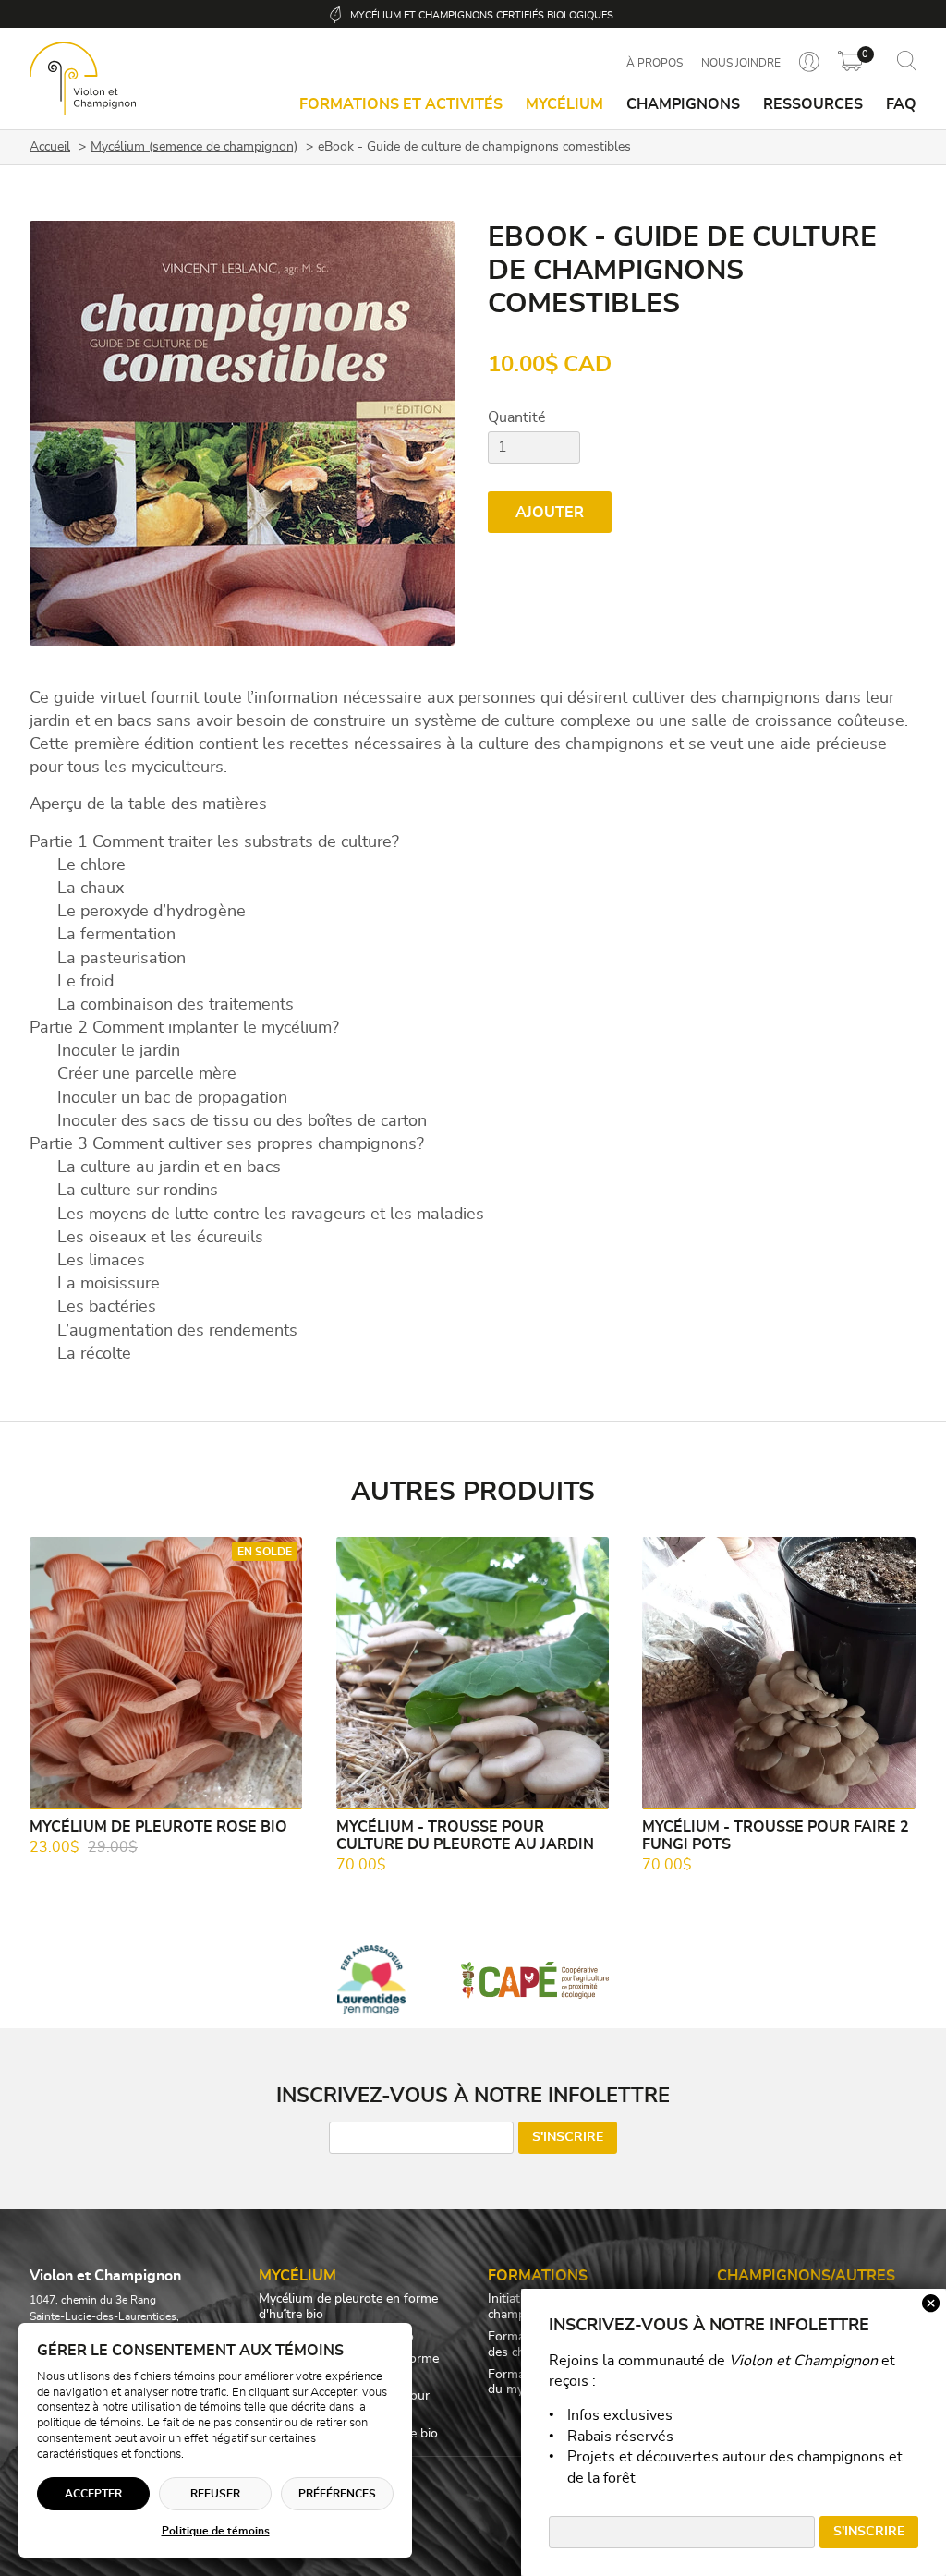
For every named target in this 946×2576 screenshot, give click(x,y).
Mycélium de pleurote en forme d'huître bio (348, 2307)
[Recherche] (907, 62)
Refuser (215, 2494)
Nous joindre (741, 63)
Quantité (517, 417)
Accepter (93, 2494)
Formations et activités (401, 104)
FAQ (901, 104)
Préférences (337, 2494)
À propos (655, 63)
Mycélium (564, 104)
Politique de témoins (216, 2531)
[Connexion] (809, 63)
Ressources (813, 104)
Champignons (683, 104)
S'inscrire (568, 2137)
